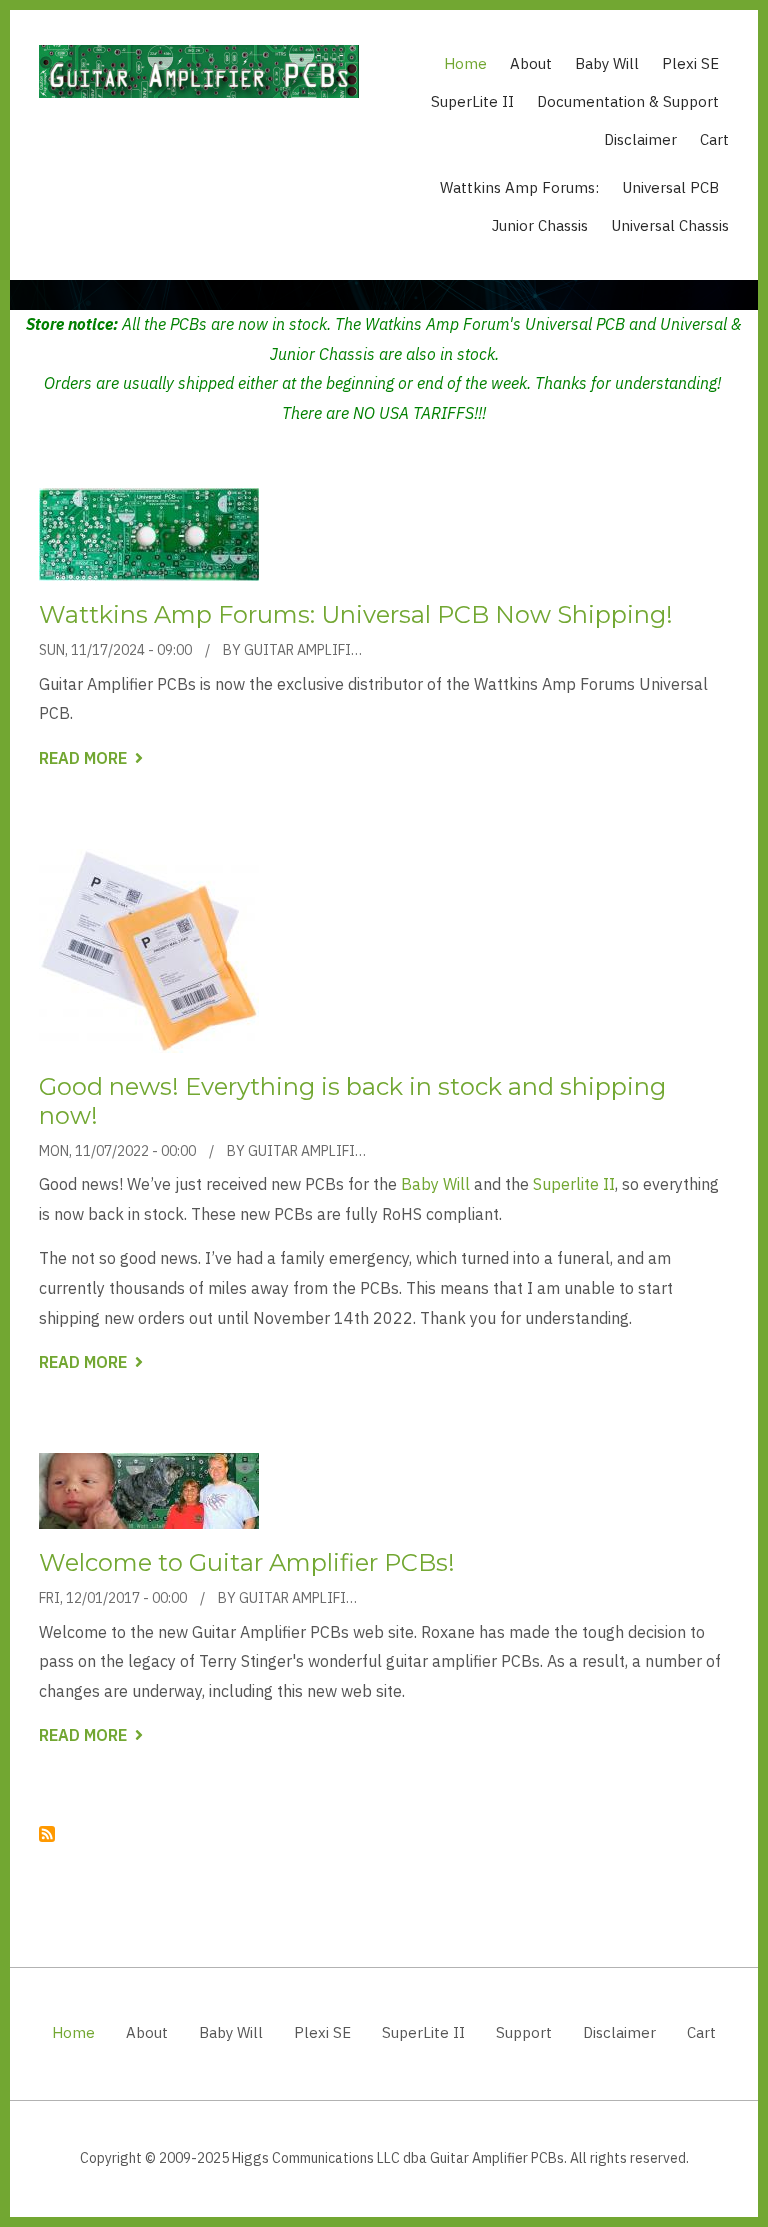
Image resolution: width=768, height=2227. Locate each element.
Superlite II (574, 1184)
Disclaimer (640, 139)
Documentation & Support (628, 101)
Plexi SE (690, 63)
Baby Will (607, 63)
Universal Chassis (670, 225)
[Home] (199, 70)
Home (465, 63)
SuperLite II (472, 101)
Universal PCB (670, 187)
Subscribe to (47, 1834)
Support (524, 2032)
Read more (91, 759)
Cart (714, 139)
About (531, 63)
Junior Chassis (540, 225)
